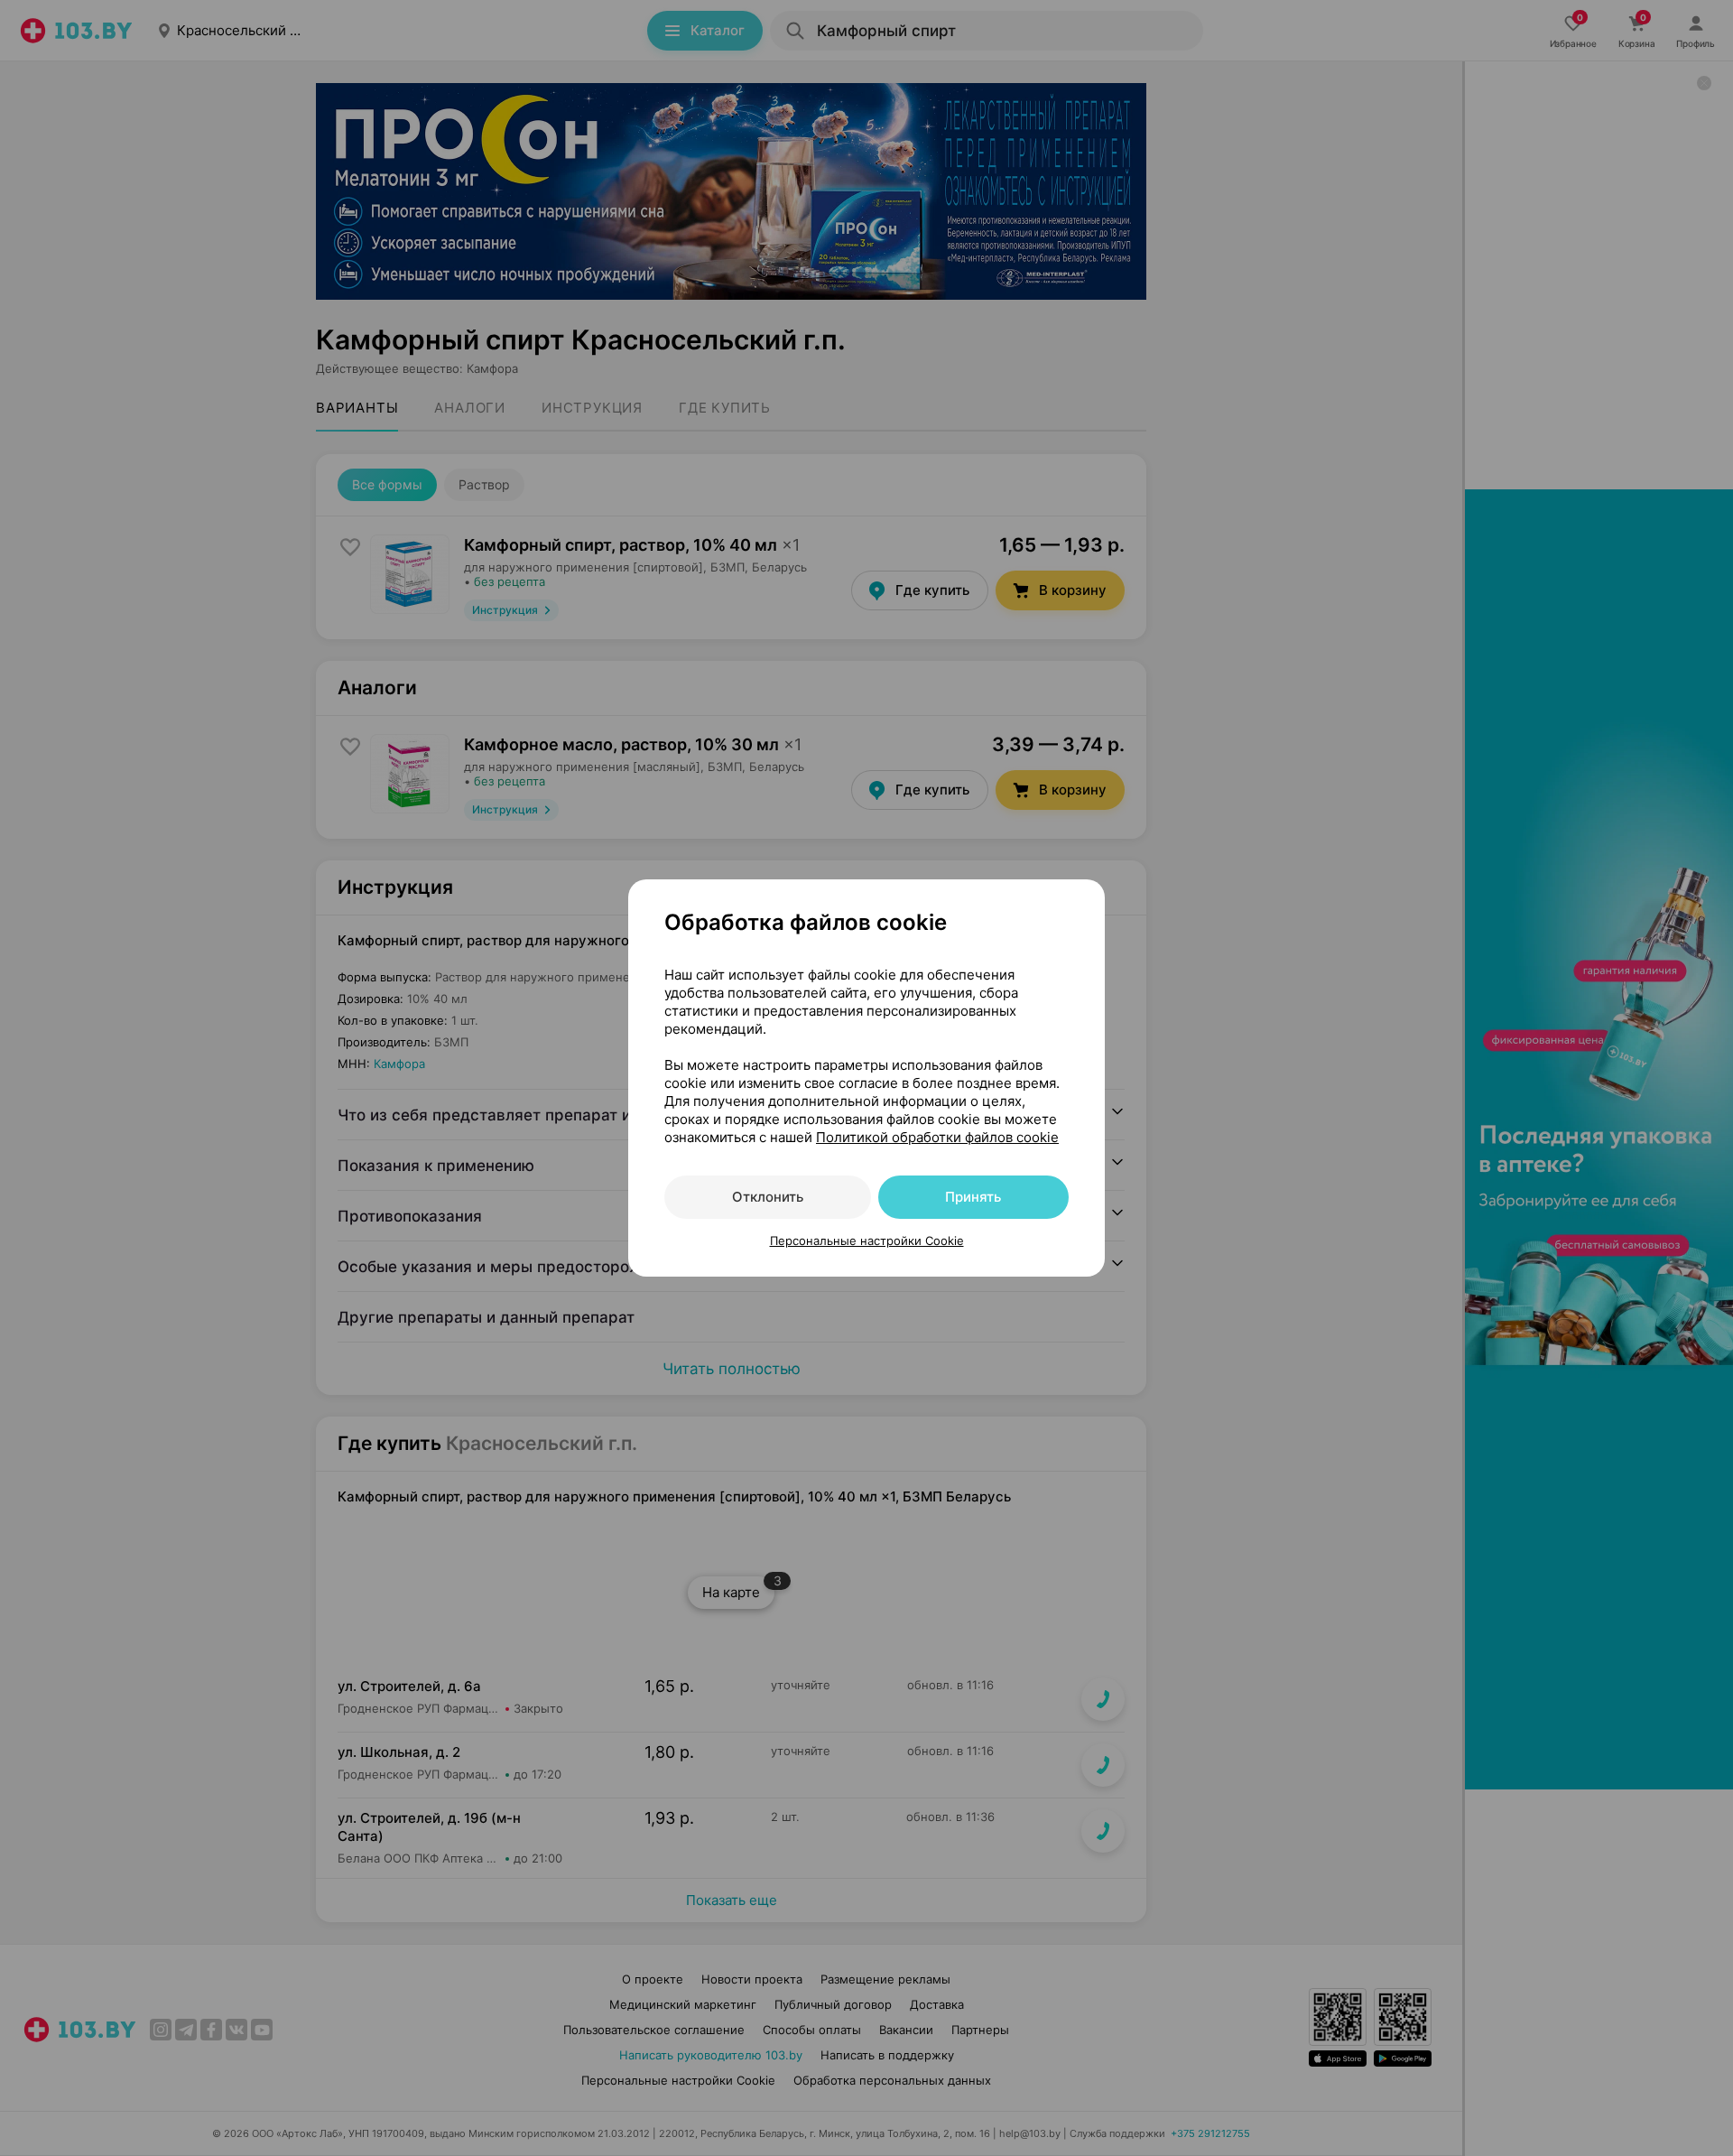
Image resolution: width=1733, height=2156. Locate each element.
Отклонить (768, 1197)
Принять (973, 1197)
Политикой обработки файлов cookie (937, 1137)
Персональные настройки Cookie (867, 1241)
